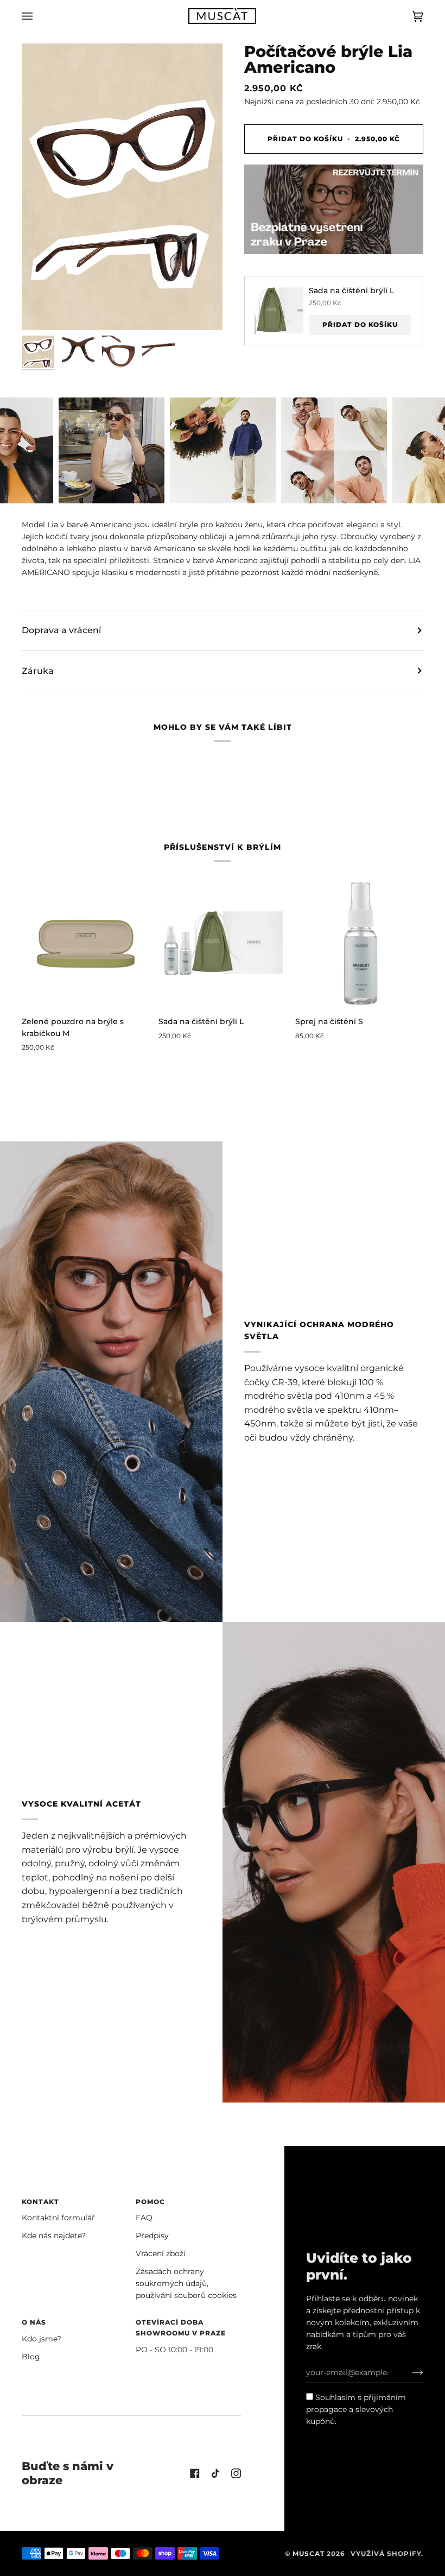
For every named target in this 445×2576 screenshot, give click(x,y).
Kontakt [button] (40, 2202)
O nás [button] (34, 2322)
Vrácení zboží (161, 2253)
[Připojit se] (409, 2372)
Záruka (38, 671)
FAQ (144, 2218)
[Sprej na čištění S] (359, 943)
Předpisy (152, 2236)
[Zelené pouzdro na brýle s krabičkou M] (86, 943)
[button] (112, 450)
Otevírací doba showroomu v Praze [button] (181, 2328)
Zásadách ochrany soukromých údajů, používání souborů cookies (186, 2283)
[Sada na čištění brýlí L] (223, 943)
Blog (31, 2357)
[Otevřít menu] (38, 16)
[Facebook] (195, 2473)
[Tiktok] (215, 2473)
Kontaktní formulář (58, 2218)
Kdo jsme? (42, 2339)
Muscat (309, 2553)
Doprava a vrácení (61, 630)
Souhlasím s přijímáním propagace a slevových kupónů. (356, 2409)
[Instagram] (236, 2473)
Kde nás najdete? (54, 2236)
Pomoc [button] (150, 2202)
